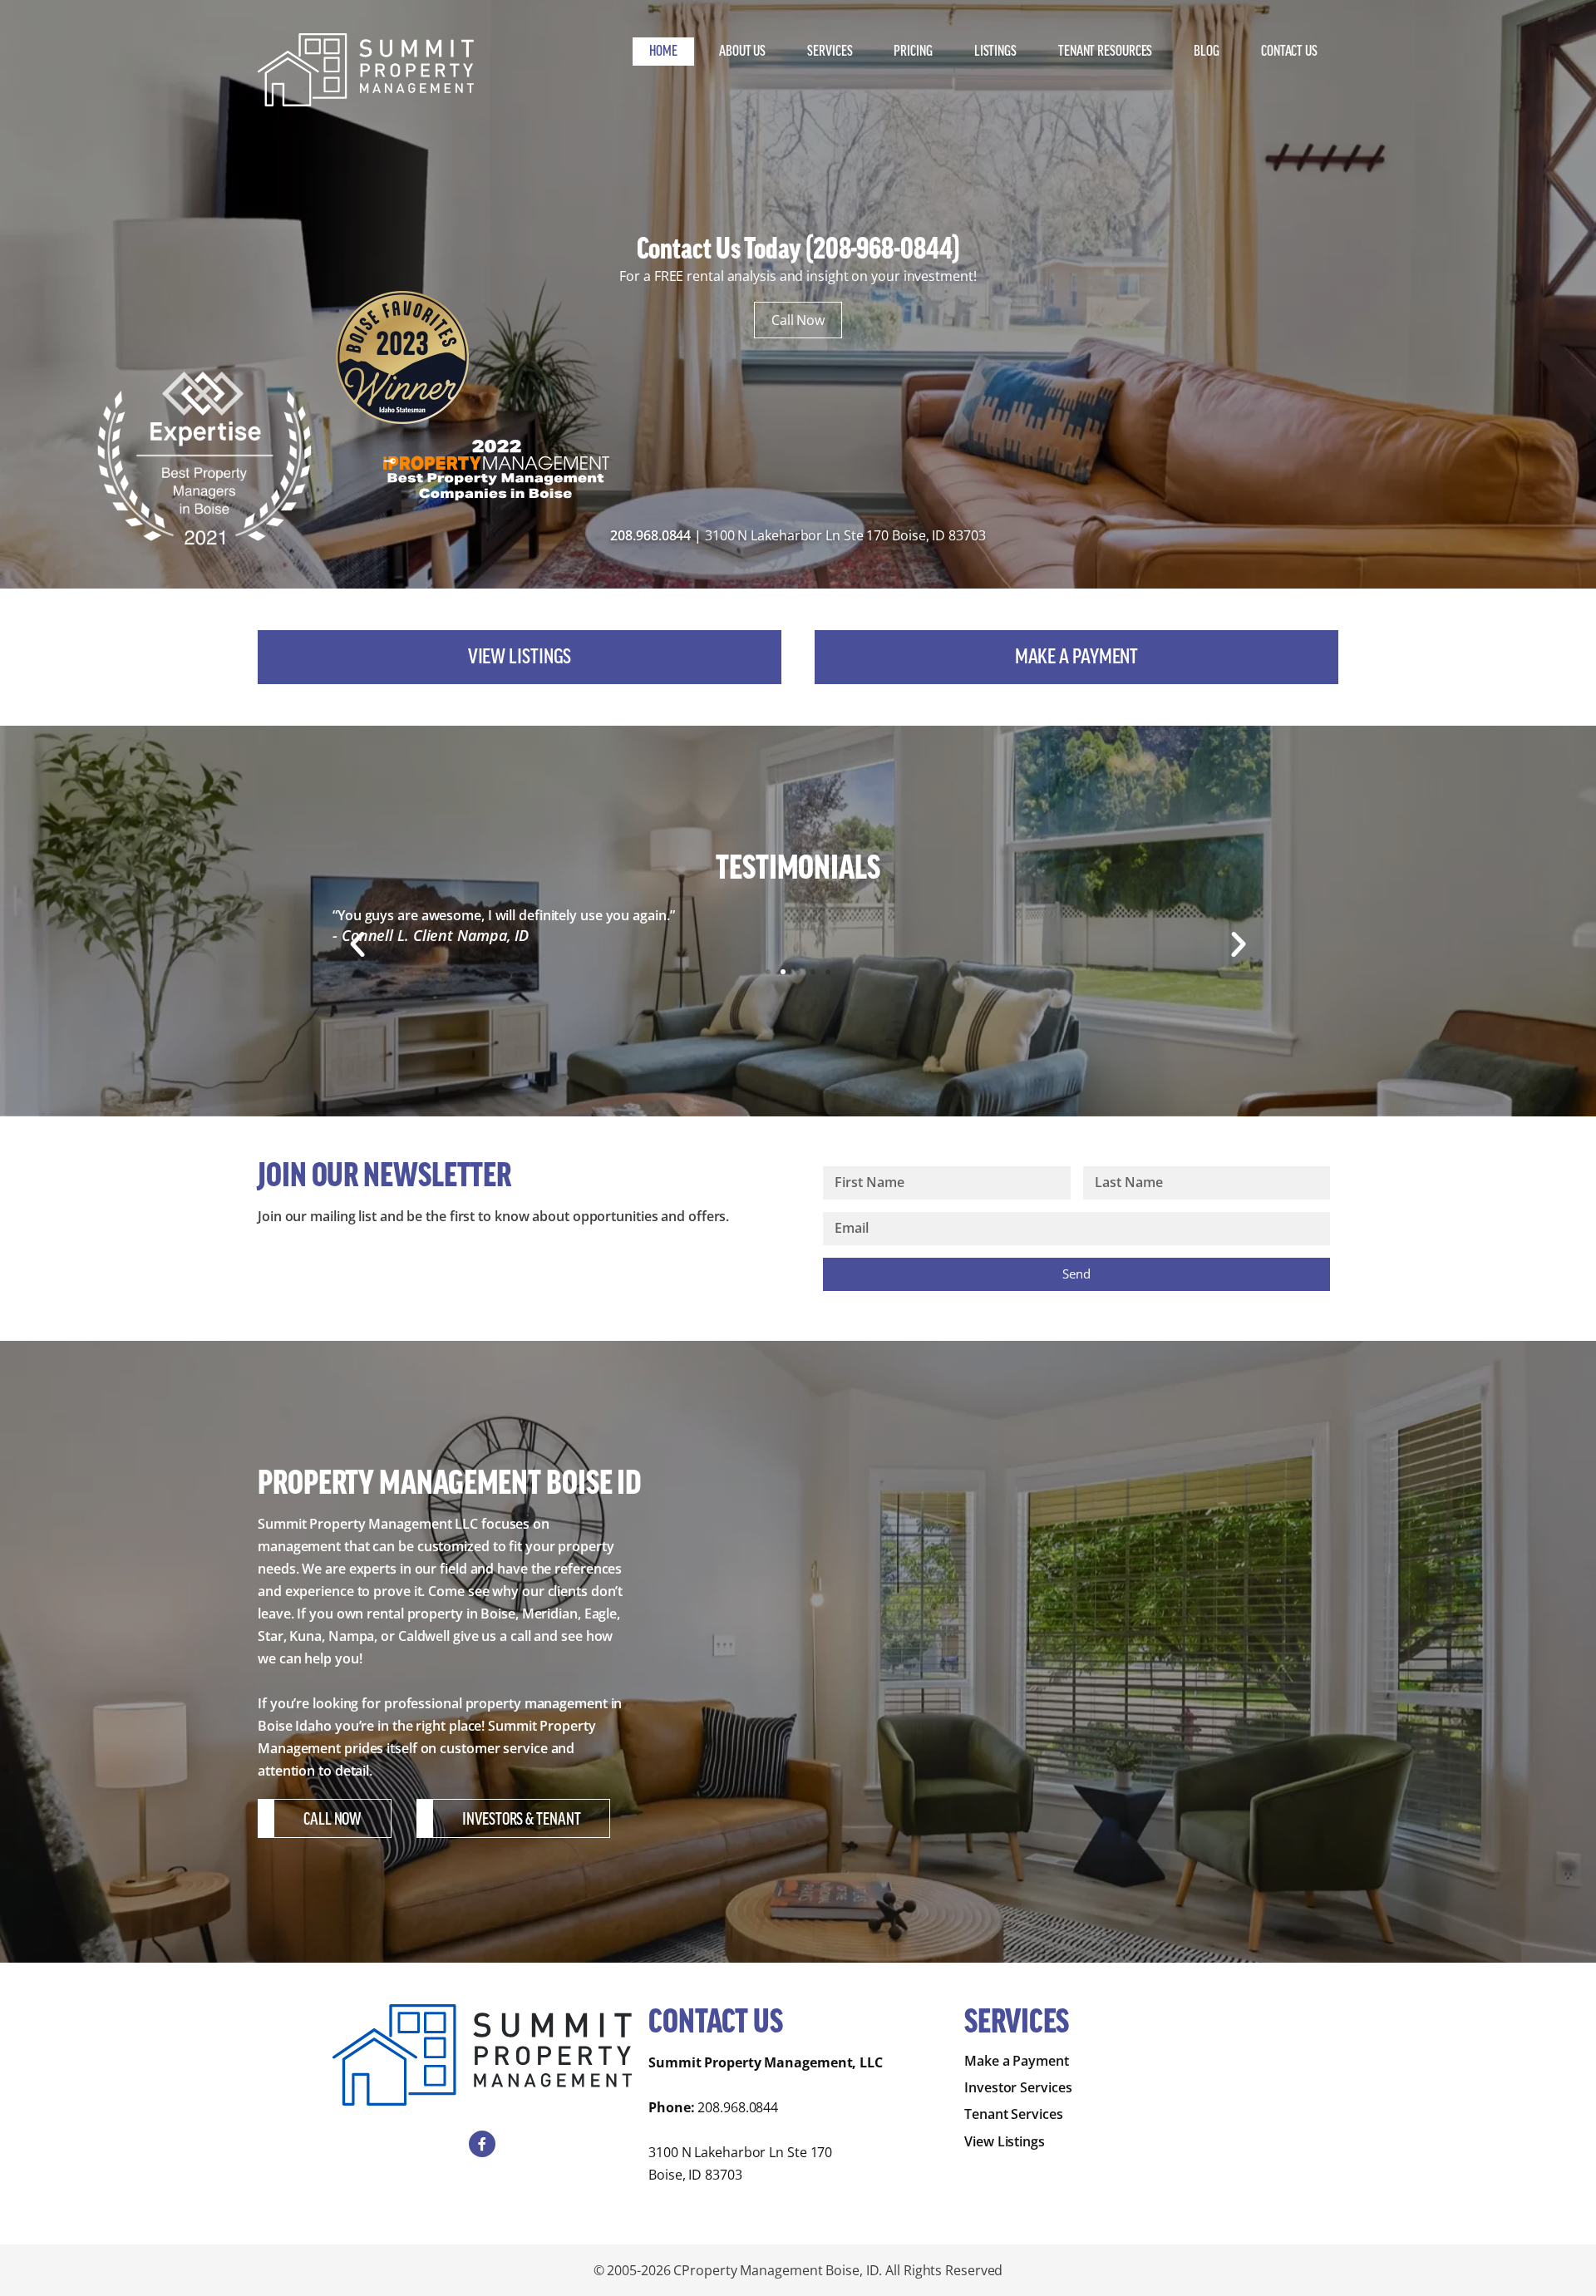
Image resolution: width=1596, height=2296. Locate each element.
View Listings (1005, 2141)
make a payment (1077, 657)
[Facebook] (482, 2144)
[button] (357, 944)
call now (332, 1820)
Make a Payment (1017, 2061)
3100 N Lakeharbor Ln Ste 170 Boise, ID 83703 (845, 535)
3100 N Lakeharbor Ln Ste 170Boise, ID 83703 (740, 2163)
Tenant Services (1014, 2114)
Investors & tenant (521, 1820)
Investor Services (1018, 2087)
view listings (520, 657)
